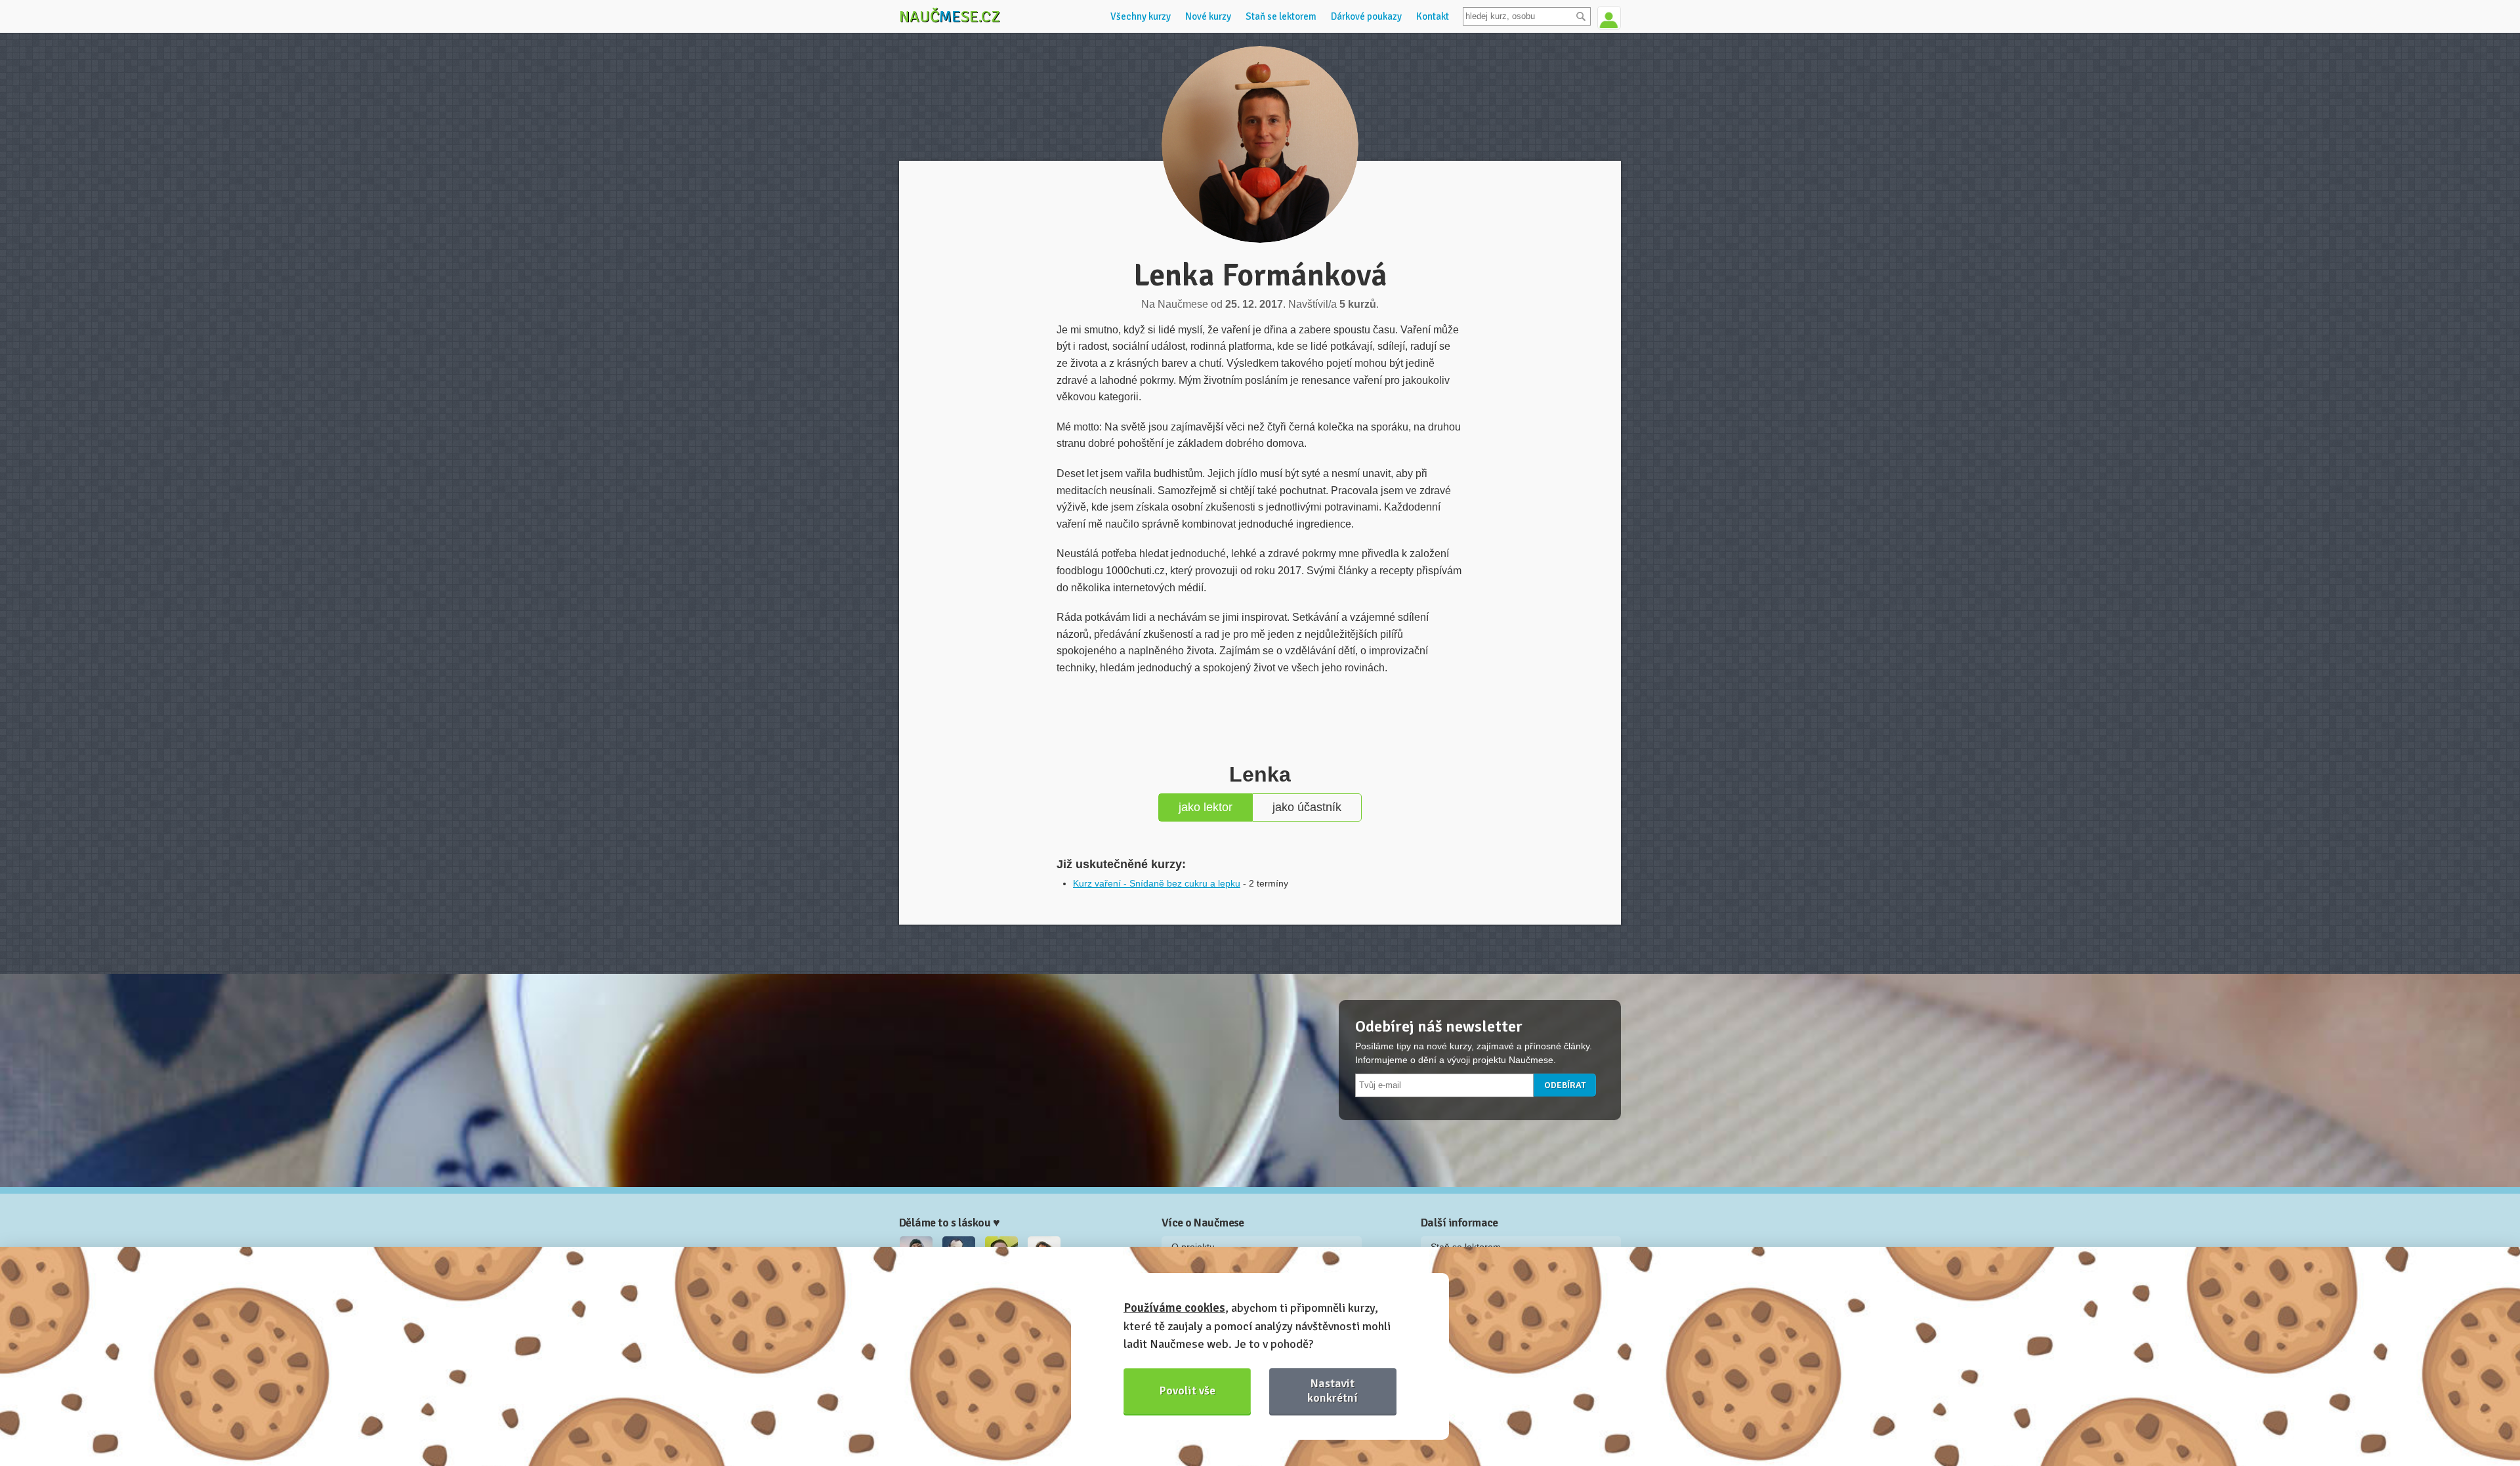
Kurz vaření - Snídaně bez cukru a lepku (1157, 883)
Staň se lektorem (1281, 16)
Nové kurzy (1208, 16)
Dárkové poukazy (1366, 16)
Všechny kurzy (1141, 16)
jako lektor (1206, 807)
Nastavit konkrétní (1333, 1390)
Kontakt (1433, 16)
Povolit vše (1187, 1391)
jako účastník (1307, 807)
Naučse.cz (950, 16)
